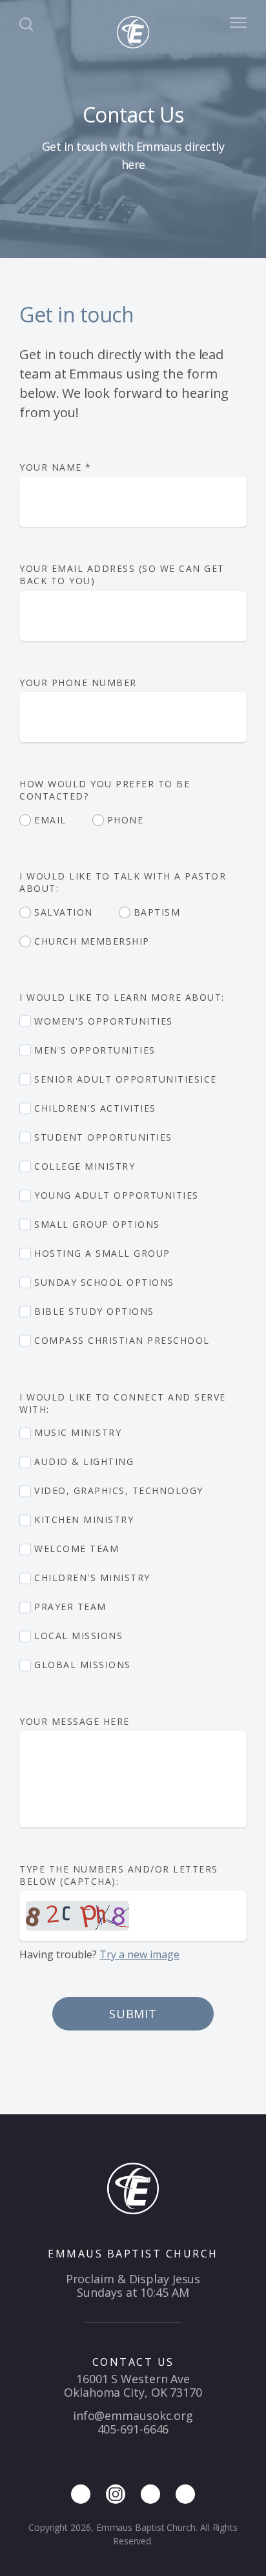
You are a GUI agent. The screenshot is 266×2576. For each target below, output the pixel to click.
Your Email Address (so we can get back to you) (122, 575)
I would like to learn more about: (124, 997)
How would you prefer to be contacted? (105, 790)
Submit (133, 2014)
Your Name (56, 467)
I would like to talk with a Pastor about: (123, 882)
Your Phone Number (78, 683)
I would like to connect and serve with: (123, 1403)
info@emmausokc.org (133, 2415)
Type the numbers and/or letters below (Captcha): (119, 1875)
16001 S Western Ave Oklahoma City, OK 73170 (133, 2385)
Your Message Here (76, 1721)
